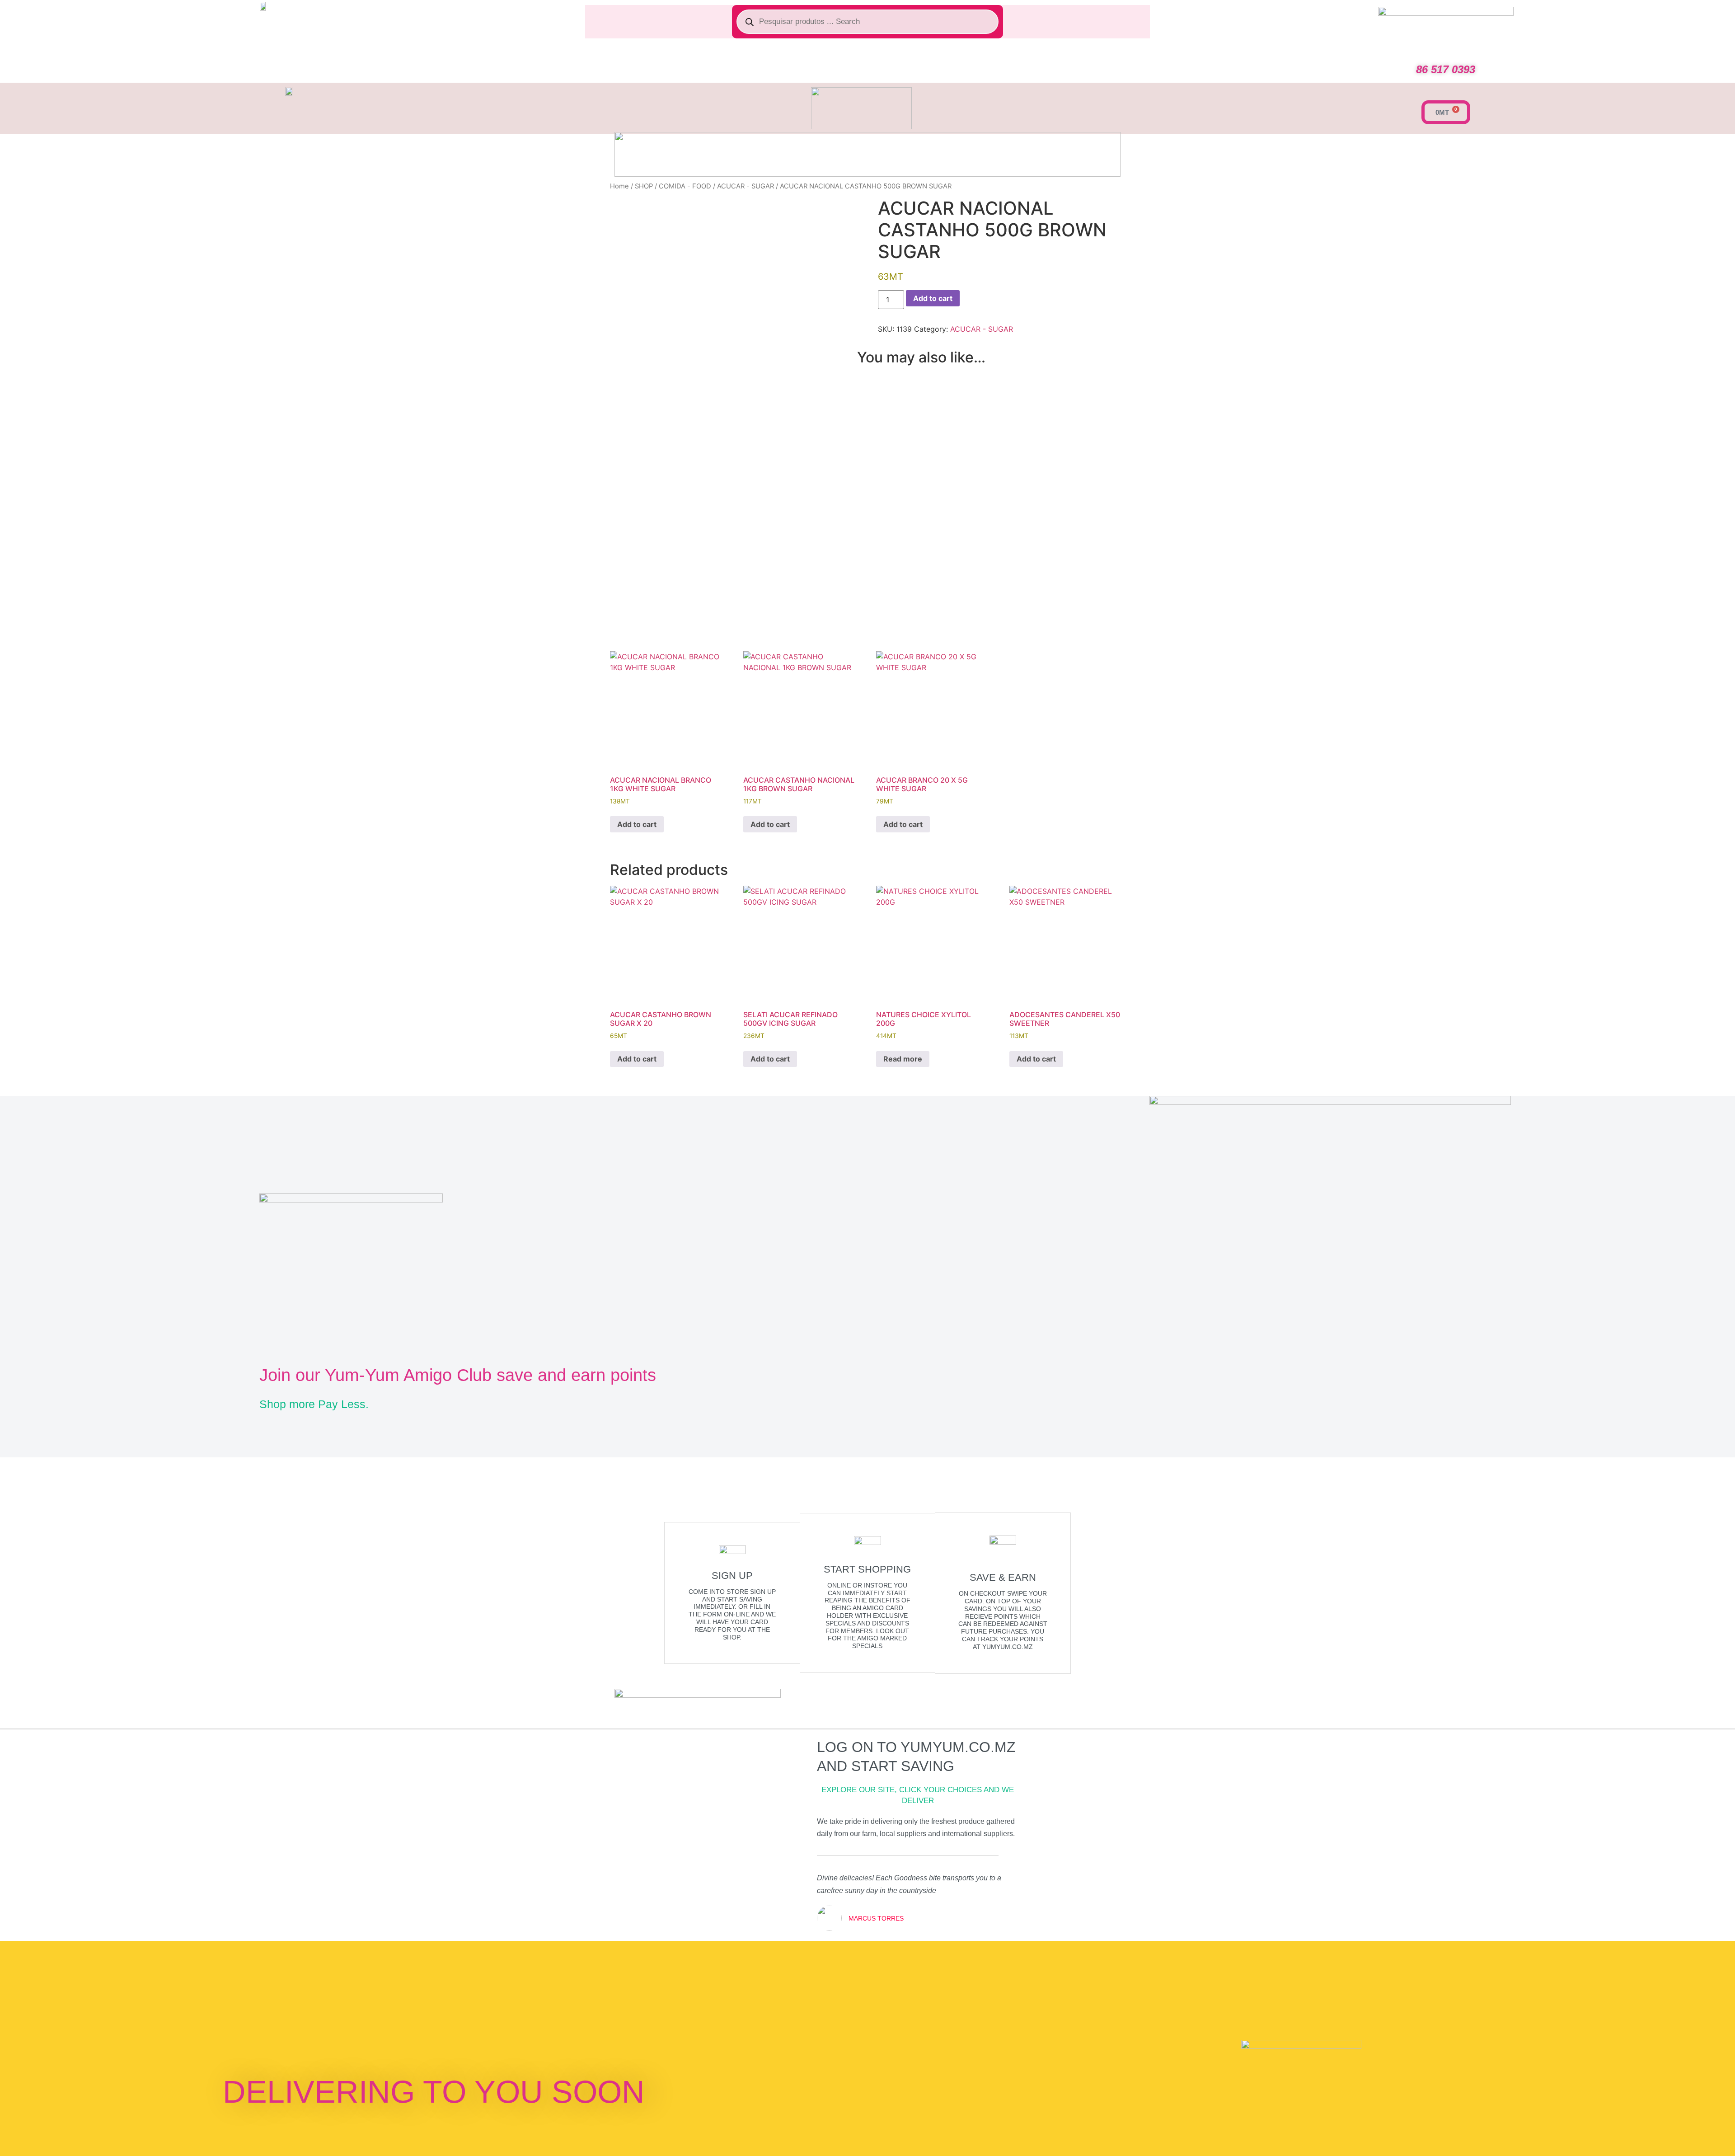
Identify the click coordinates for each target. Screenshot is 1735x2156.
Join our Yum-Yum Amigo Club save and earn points (458, 1375)
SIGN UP (732, 1576)
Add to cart (933, 298)
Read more (903, 1059)
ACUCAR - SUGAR (746, 186)
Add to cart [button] (637, 824)
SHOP (644, 186)
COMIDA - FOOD (685, 186)
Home (619, 186)
